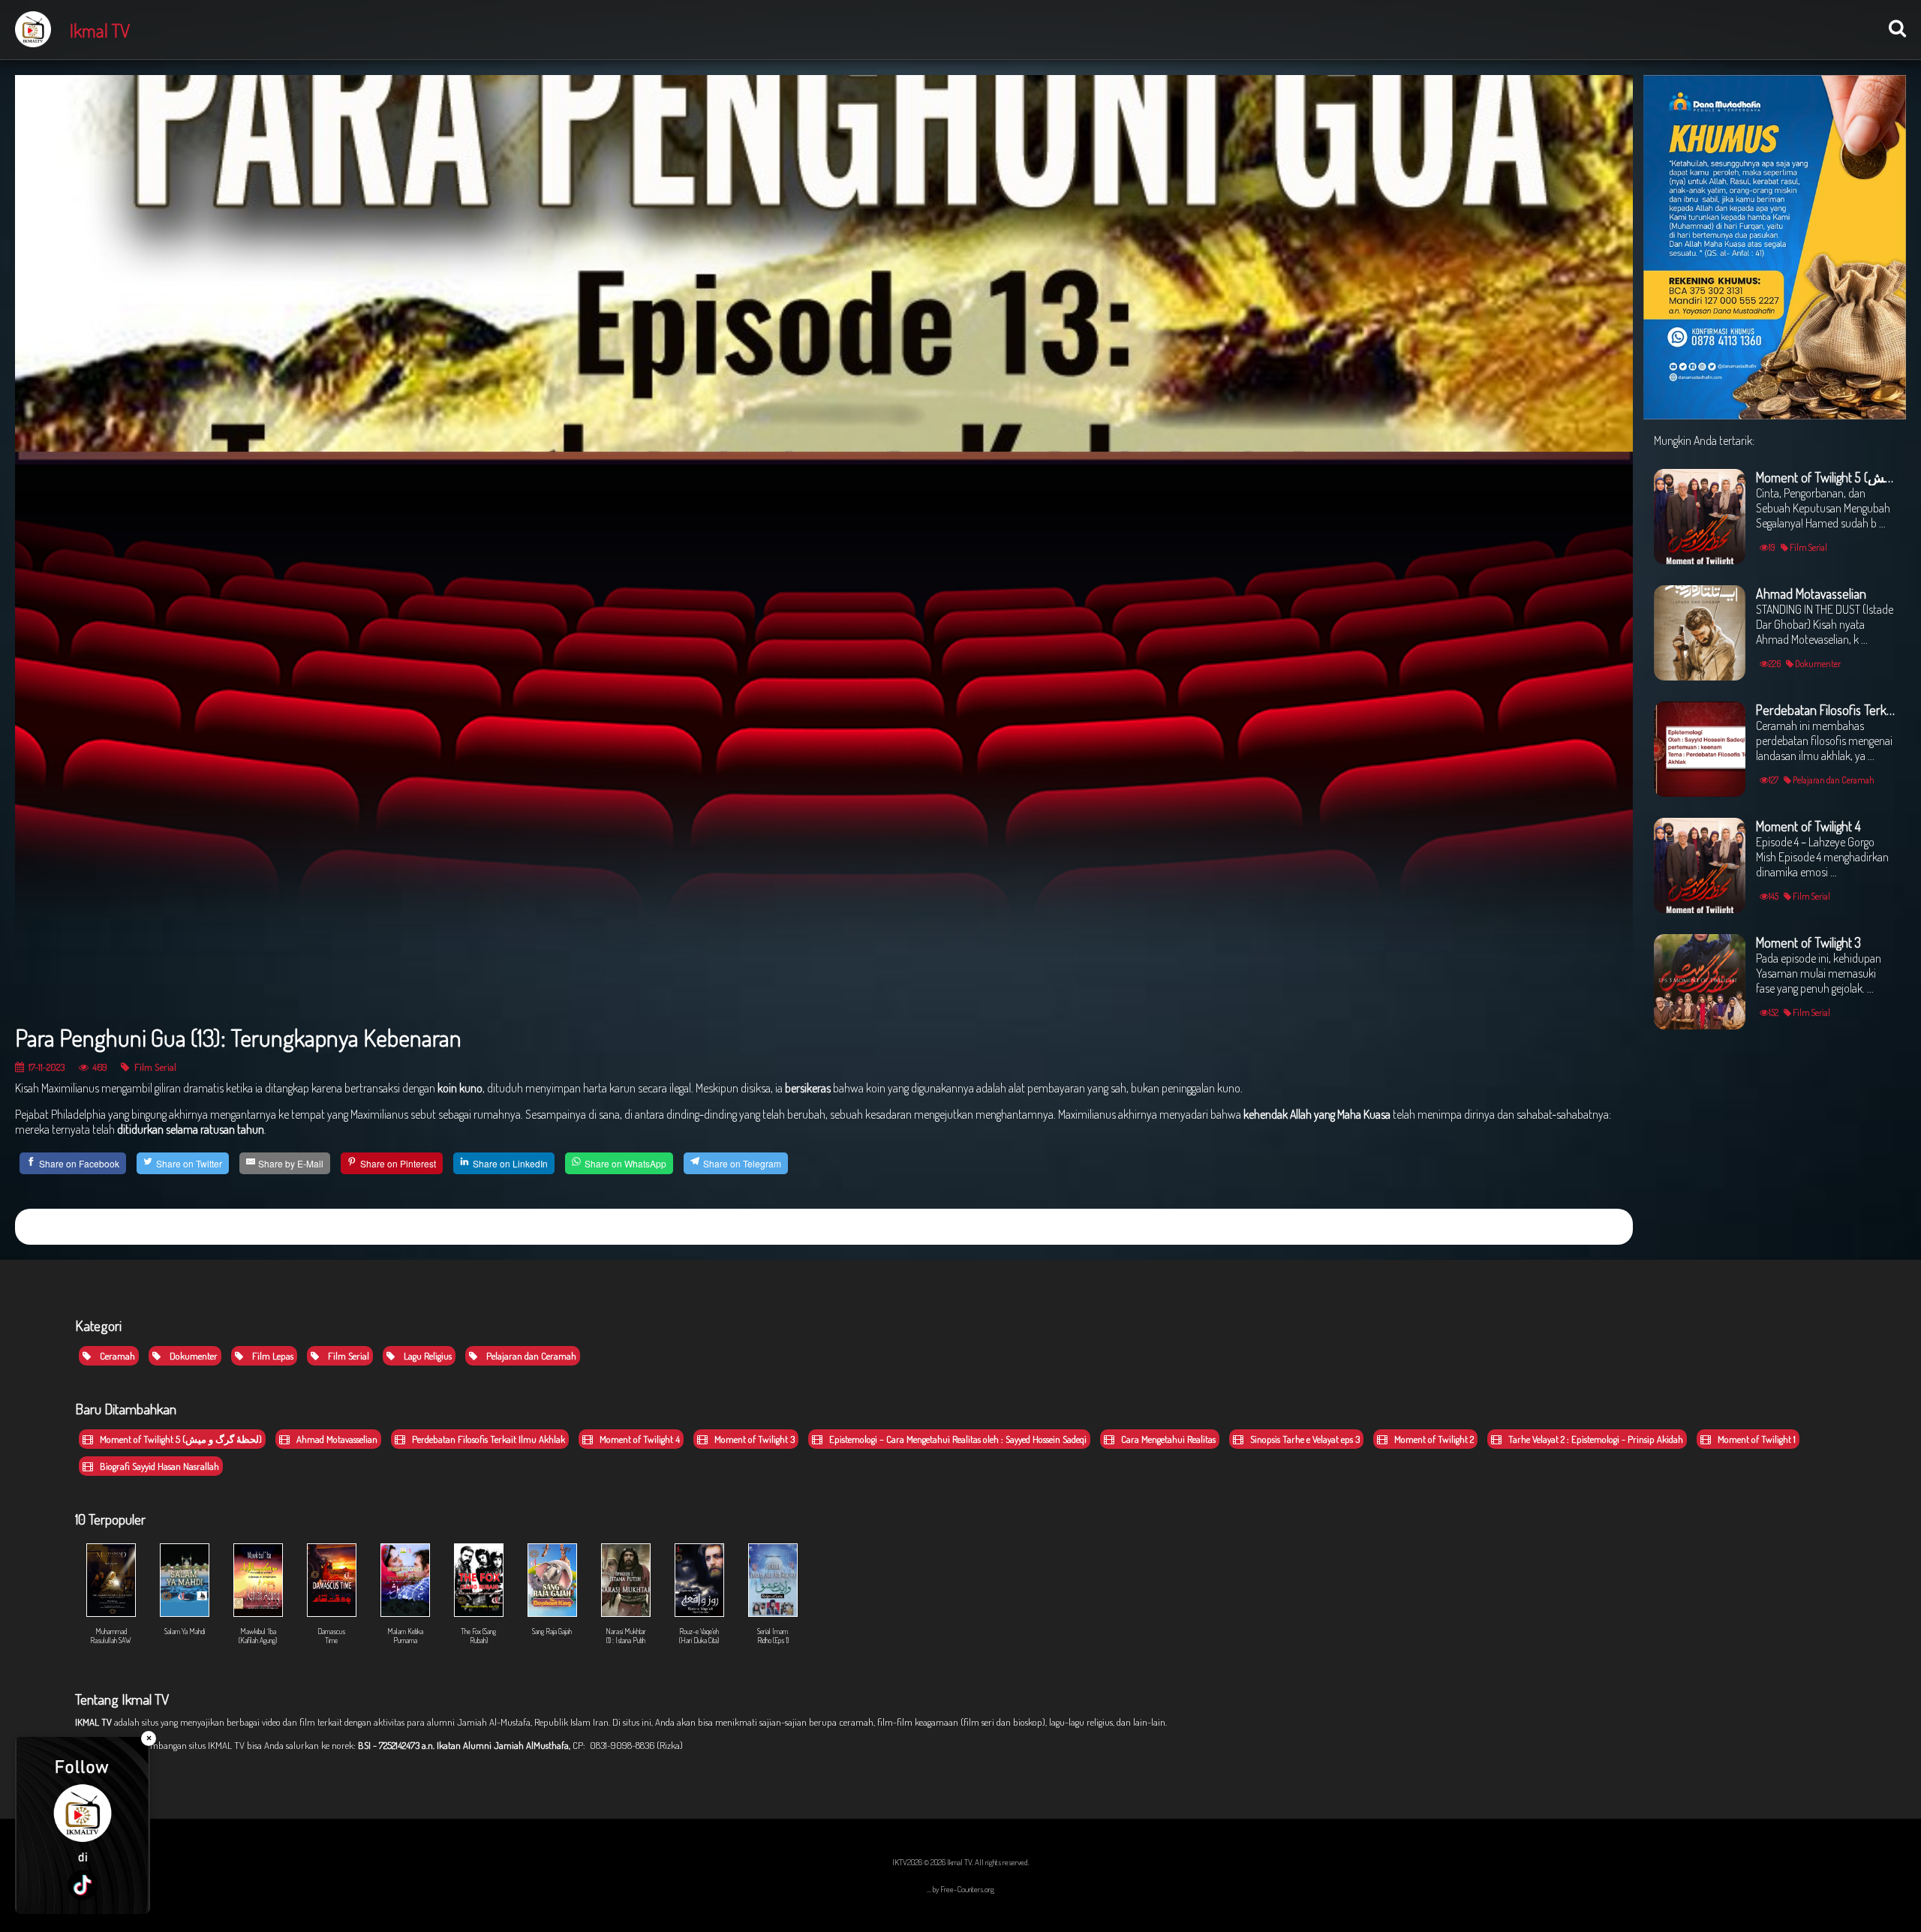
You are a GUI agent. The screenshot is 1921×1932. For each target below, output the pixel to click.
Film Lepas (272, 1356)
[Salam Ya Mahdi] (185, 1542)
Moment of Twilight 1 (1756, 1439)
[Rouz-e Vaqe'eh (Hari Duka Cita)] (700, 1542)
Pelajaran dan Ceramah (530, 1356)
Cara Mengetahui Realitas (1167, 1439)
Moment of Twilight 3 (753, 1439)
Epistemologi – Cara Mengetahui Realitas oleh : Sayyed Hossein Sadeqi (957, 1439)
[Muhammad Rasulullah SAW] (112, 1542)
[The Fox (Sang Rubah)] (479, 1542)
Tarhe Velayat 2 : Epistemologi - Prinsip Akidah (1595, 1439)
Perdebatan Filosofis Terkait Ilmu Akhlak (487, 1439)
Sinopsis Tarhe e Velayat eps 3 (1304, 1439)
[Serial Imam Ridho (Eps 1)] (773, 1542)
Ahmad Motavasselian (336, 1439)
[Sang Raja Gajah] (553, 1542)
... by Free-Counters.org (960, 1889)
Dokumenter (192, 1356)
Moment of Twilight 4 (639, 1439)
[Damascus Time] (332, 1542)
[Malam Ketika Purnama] (406, 1542)
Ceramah (116, 1356)
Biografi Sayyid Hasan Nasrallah (158, 1466)
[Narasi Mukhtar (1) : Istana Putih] (627, 1542)
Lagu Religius (427, 1356)
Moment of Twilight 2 (1433, 1439)
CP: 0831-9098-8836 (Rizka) (628, 1745)
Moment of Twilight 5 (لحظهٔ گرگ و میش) (180, 1439)
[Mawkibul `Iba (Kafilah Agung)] (259, 1542)
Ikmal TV (100, 30)
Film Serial (154, 1067)
